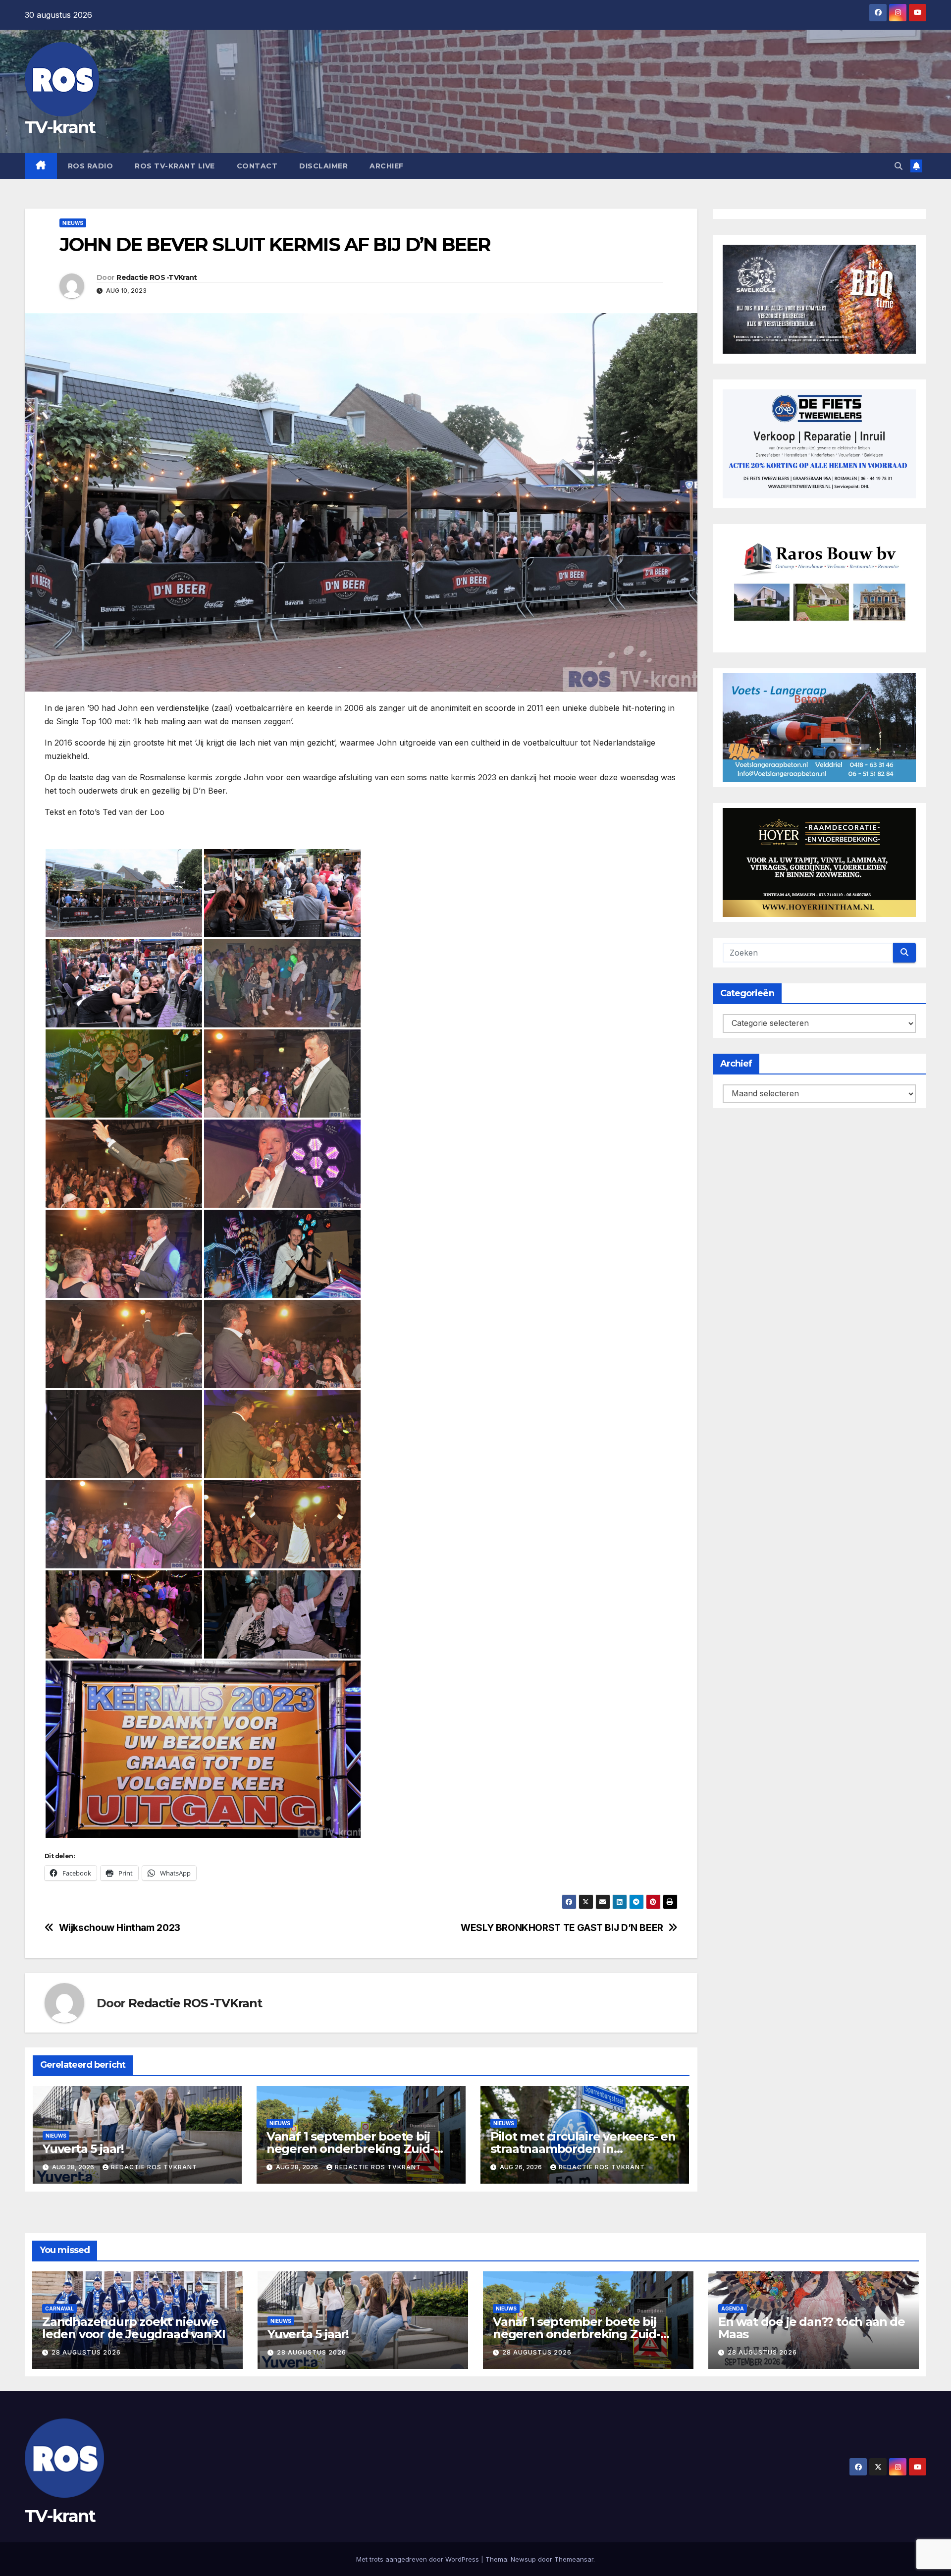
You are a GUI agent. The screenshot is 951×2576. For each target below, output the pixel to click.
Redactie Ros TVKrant (154, 2167)
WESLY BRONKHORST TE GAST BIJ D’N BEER (562, 1928)
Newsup (523, 2559)
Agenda (733, 2308)
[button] (898, 166)
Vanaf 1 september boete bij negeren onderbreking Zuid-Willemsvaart (350, 2149)
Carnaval (59, 2308)
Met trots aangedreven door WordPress (419, 2559)
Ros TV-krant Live (175, 166)
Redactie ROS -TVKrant (157, 277)
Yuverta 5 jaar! (83, 2149)
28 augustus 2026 (86, 2352)
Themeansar (574, 2559)
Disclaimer (323, 166)
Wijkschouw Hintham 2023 (120, 1928)
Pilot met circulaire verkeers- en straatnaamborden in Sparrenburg (583, 2149)
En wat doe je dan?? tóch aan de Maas (812, 2328)
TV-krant (60, 127)
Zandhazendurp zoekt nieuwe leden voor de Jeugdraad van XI (134, 2328)
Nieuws (73, 223)
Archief (387, 166)
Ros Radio (91, 166)
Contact (257, 166)
